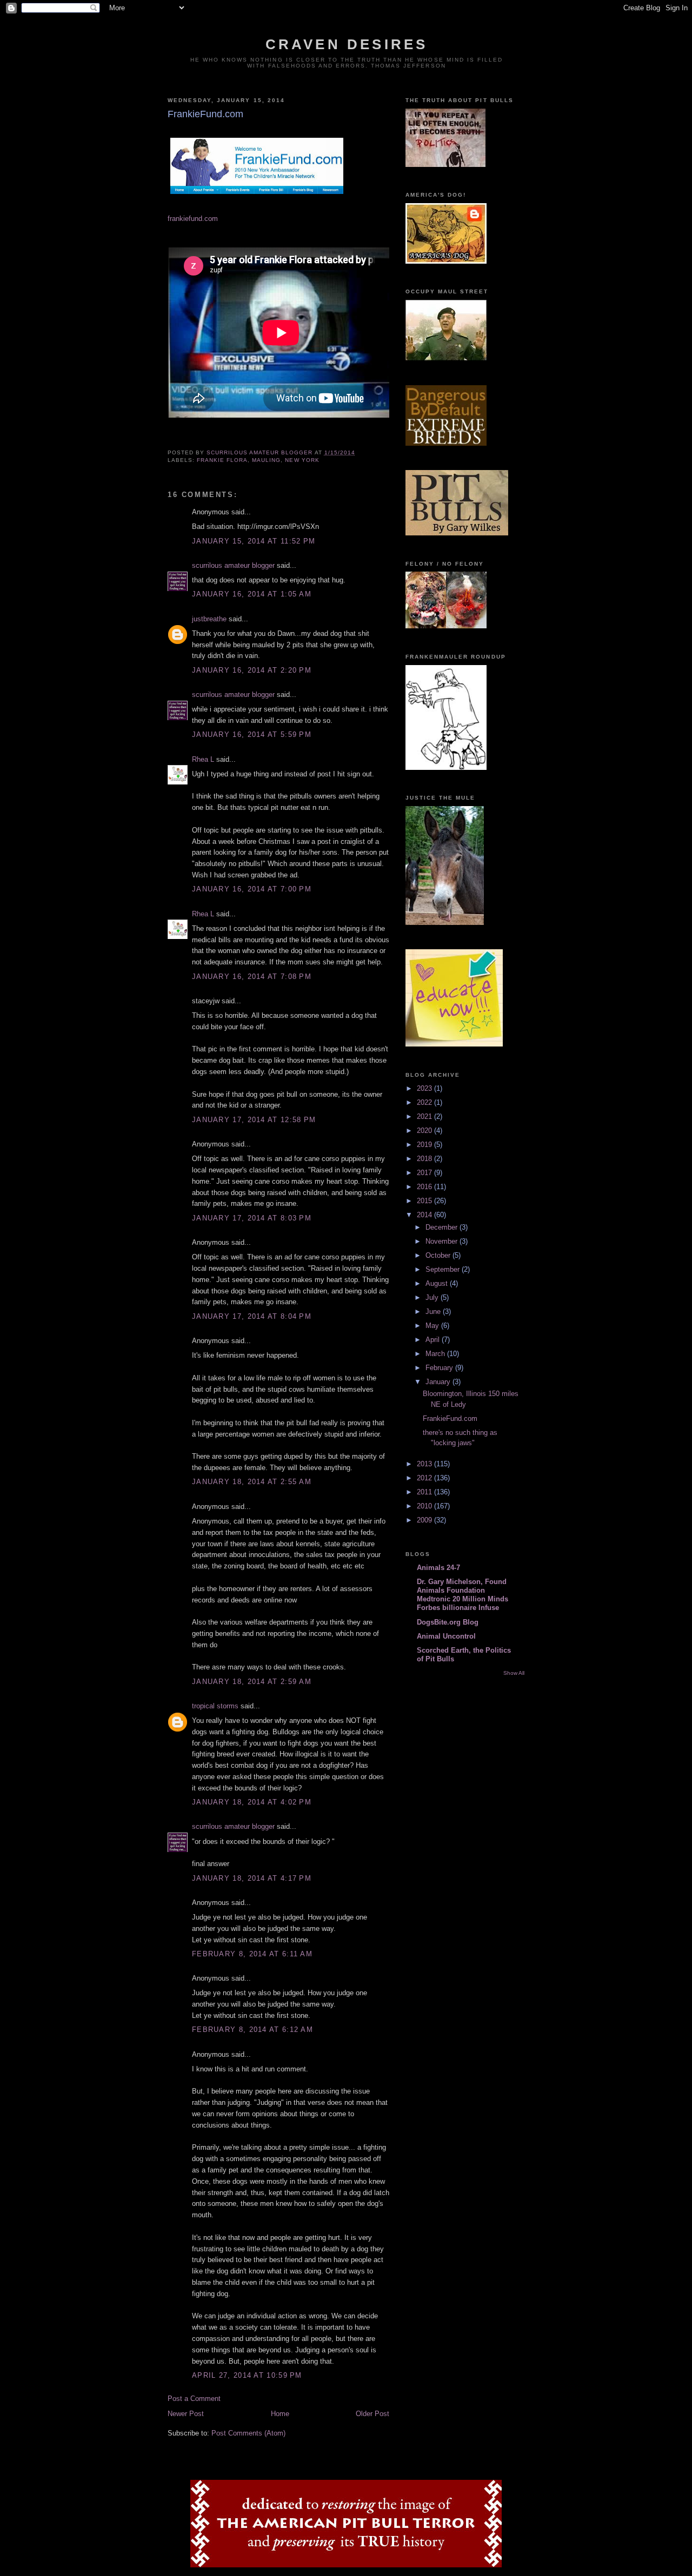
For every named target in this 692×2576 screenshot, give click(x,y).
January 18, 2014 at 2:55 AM (252, 1482)
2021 (425, 1116)
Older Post (372, 2414)
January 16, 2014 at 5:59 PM (252, 734)
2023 (425, 1088)
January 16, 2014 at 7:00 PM (252, 889)
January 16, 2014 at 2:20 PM (252, 670)
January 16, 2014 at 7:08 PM (252, 977)
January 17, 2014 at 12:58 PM (254, 1120)
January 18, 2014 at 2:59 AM (252, 1682)
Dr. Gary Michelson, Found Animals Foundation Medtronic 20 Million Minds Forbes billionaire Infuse (463, 1595)
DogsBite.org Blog (448, 1622)
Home (280, 2414)
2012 (425, 1478)
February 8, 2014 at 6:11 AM (252, 1954)
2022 (425, 1102)
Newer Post (186, 2414)
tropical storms (215, 1706)
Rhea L (203, 759)
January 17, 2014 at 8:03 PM (252, 1218)
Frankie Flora (222, 460)
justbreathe (209, 619)
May (433, 1326)
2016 (425, 1187)
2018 (425, 1159)
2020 (425, 1131)
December (443, 1227)
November (443, 1241)
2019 (425, 1145)
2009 (425, 1520)
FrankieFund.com (450, 1418)
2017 (425, 1173)
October (439, 1255)
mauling (266, 460)
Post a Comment (194, 2399)
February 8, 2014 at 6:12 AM (252, 2030)
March (436, 1354)
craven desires (347, 44)
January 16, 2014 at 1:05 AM (252, 594)
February (440, 1368)
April (434, 1340)
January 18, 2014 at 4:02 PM (252, 1802)
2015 (425, 1201)
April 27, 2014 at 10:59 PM (247, 2375)
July (433, 1297)
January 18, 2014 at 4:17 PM (252, 1878)
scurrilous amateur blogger (233, 565)
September (444, 1269)
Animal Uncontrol (446, 1636)
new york (302, 460)
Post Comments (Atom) (248, 2433)
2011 (425, 1492)
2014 (425, 1215)
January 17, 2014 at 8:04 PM (252, 1316)
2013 (425, 1464)
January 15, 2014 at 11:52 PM (254, 541)
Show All (514, 1673)
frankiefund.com (193, 219)
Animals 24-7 (438, 1568)
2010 (425, 1506)
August (438, 1283)
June (434, 1312)
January (439, 1382)
